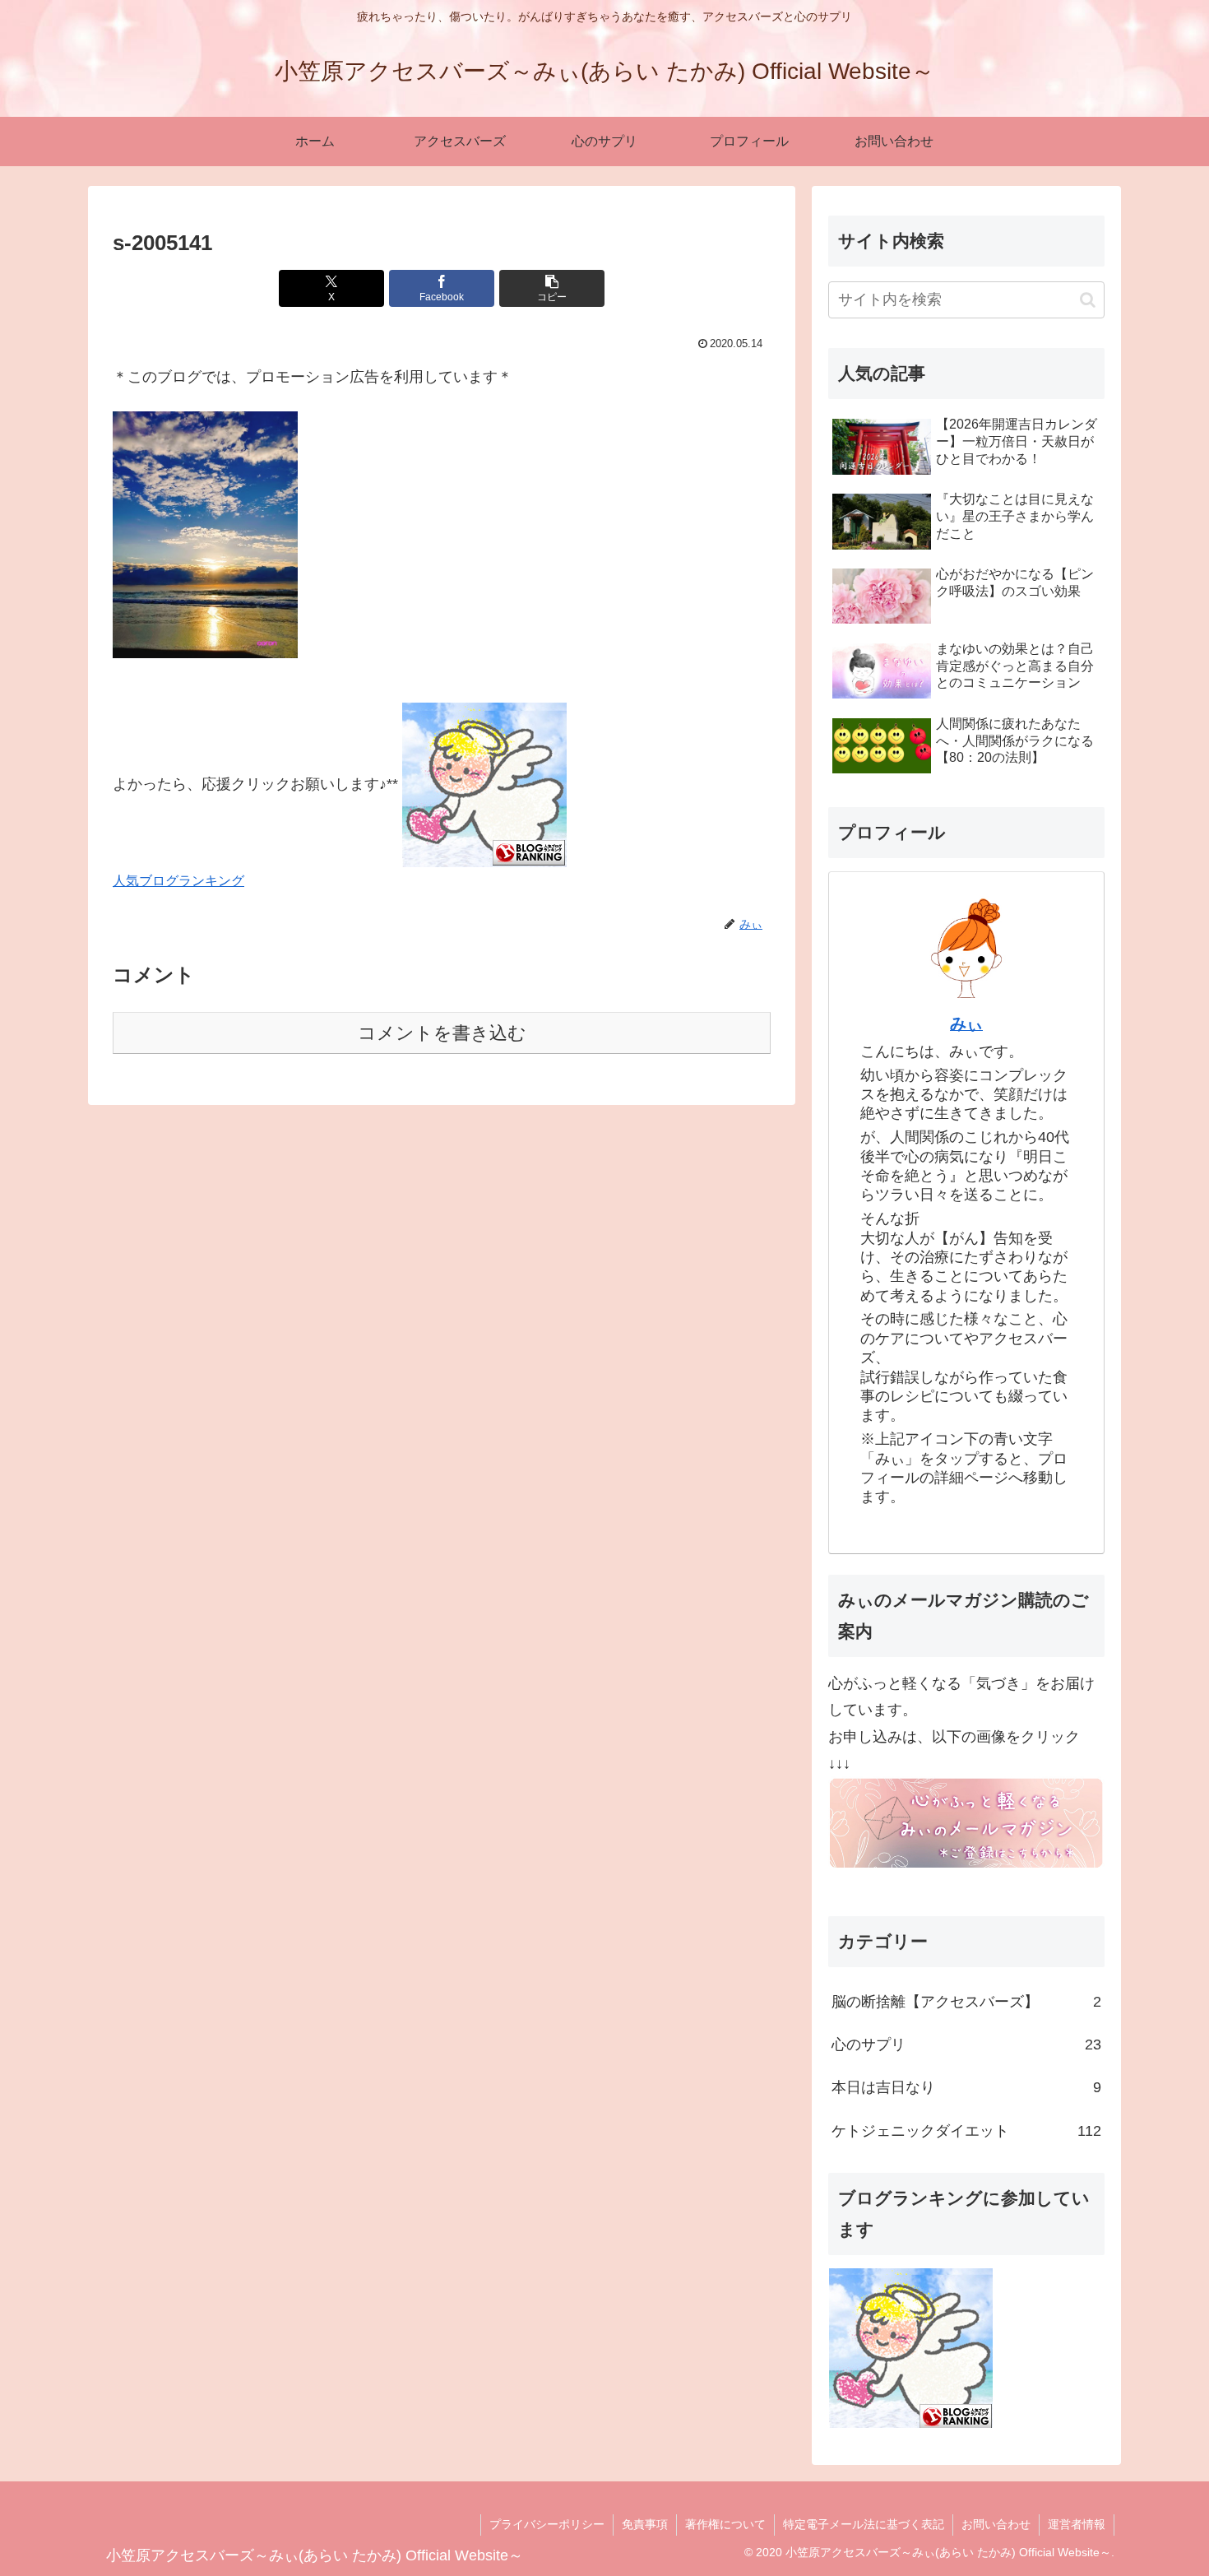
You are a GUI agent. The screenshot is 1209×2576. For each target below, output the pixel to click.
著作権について (725, 2524)
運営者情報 (1077, 2524)
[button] (552, 288)
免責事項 (645, 2524)
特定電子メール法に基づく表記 (864, 2524)
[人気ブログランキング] (484, 784)
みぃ (966, 1023)
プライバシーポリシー (547, 2524)
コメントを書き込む (442, 1033)
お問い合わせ (996, 2524)
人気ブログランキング (178, 880)
